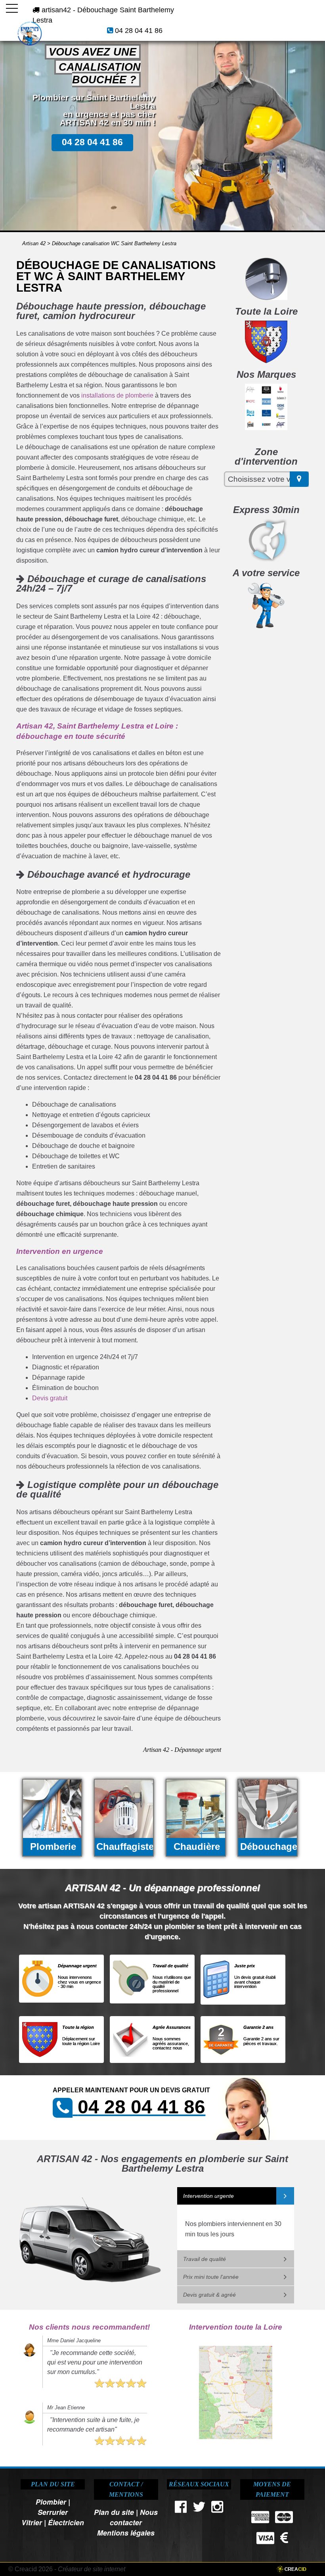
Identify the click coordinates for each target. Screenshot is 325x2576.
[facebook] (181, 2509)
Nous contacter (134, 2517)
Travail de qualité (205, 2259)
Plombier (51, 2502)
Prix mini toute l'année (211, 2277)
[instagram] (218, 2509)
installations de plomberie (117, 395)
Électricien (66, 2522)
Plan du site (114, 2512)
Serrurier (53, 2512)
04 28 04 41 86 (139, 31)
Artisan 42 (34, 243)
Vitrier (32, 2522)
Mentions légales (126, 2533)
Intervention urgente (208, 2196)
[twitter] (199, 2509)
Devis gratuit (50, 1398)
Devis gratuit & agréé (209, 2295)
